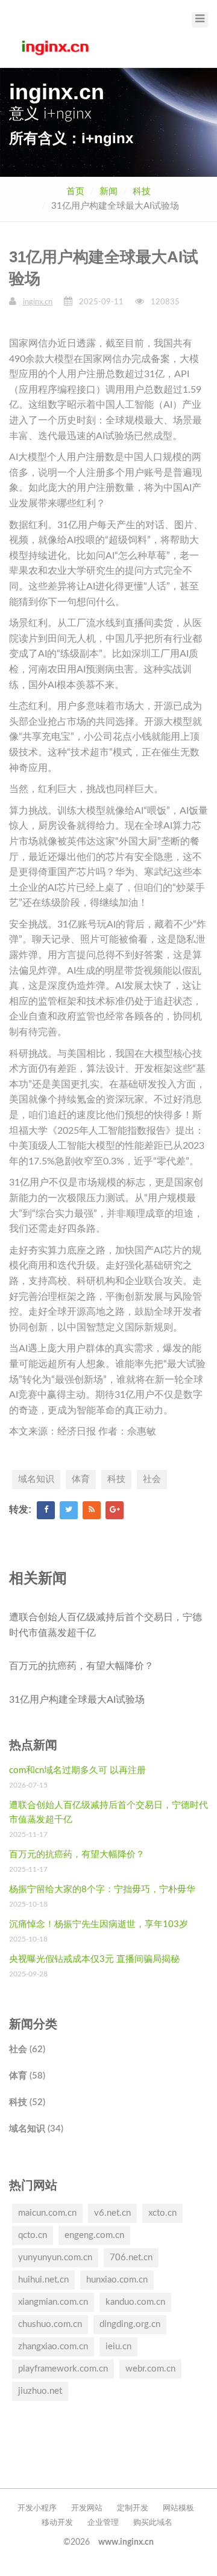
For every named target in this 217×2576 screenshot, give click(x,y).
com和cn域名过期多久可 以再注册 (77, 1770)
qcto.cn (33, 2235)
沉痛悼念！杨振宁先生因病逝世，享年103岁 (99, 1924)
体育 (81, 1479)
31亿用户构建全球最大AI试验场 (77, 1700)
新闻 (108, 192)
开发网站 (87, 2508)
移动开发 (57, 2523)
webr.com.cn (150, 2369)
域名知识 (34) (36, 2129)
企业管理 (103, 2523)
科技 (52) (27, 2102)
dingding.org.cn (130, 2324)
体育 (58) (27, 2076)
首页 (75, 192)
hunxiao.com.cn (117, 2280)
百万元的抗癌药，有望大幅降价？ (81, 1666)
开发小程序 (37, 2508)
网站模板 (178, 2508)
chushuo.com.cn (50, 2324)
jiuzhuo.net (40, 2391)
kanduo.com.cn (135, 2302)
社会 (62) (27, 2049)
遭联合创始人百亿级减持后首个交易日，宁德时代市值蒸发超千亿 (105, 1625)
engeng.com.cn (94, 2235)
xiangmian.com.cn (53, 2302)
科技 (142, 192)
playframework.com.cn (63, 2369)
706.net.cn (131, 2258)
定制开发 (133, 2508)
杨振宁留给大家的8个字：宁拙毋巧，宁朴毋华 (102, 1889)
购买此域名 (153, 2523)
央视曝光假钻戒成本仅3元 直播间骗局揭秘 (94, 1959)
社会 (152, 1479)
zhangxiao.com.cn (53, 2347)
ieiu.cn (118, 2347)
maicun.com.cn (47, 2213)
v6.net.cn (112, 2213)
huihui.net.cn (43, 2280)
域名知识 (36, 1479)
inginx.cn (38, 302)
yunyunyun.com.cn (55, 2258)
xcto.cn (162, 2213)
